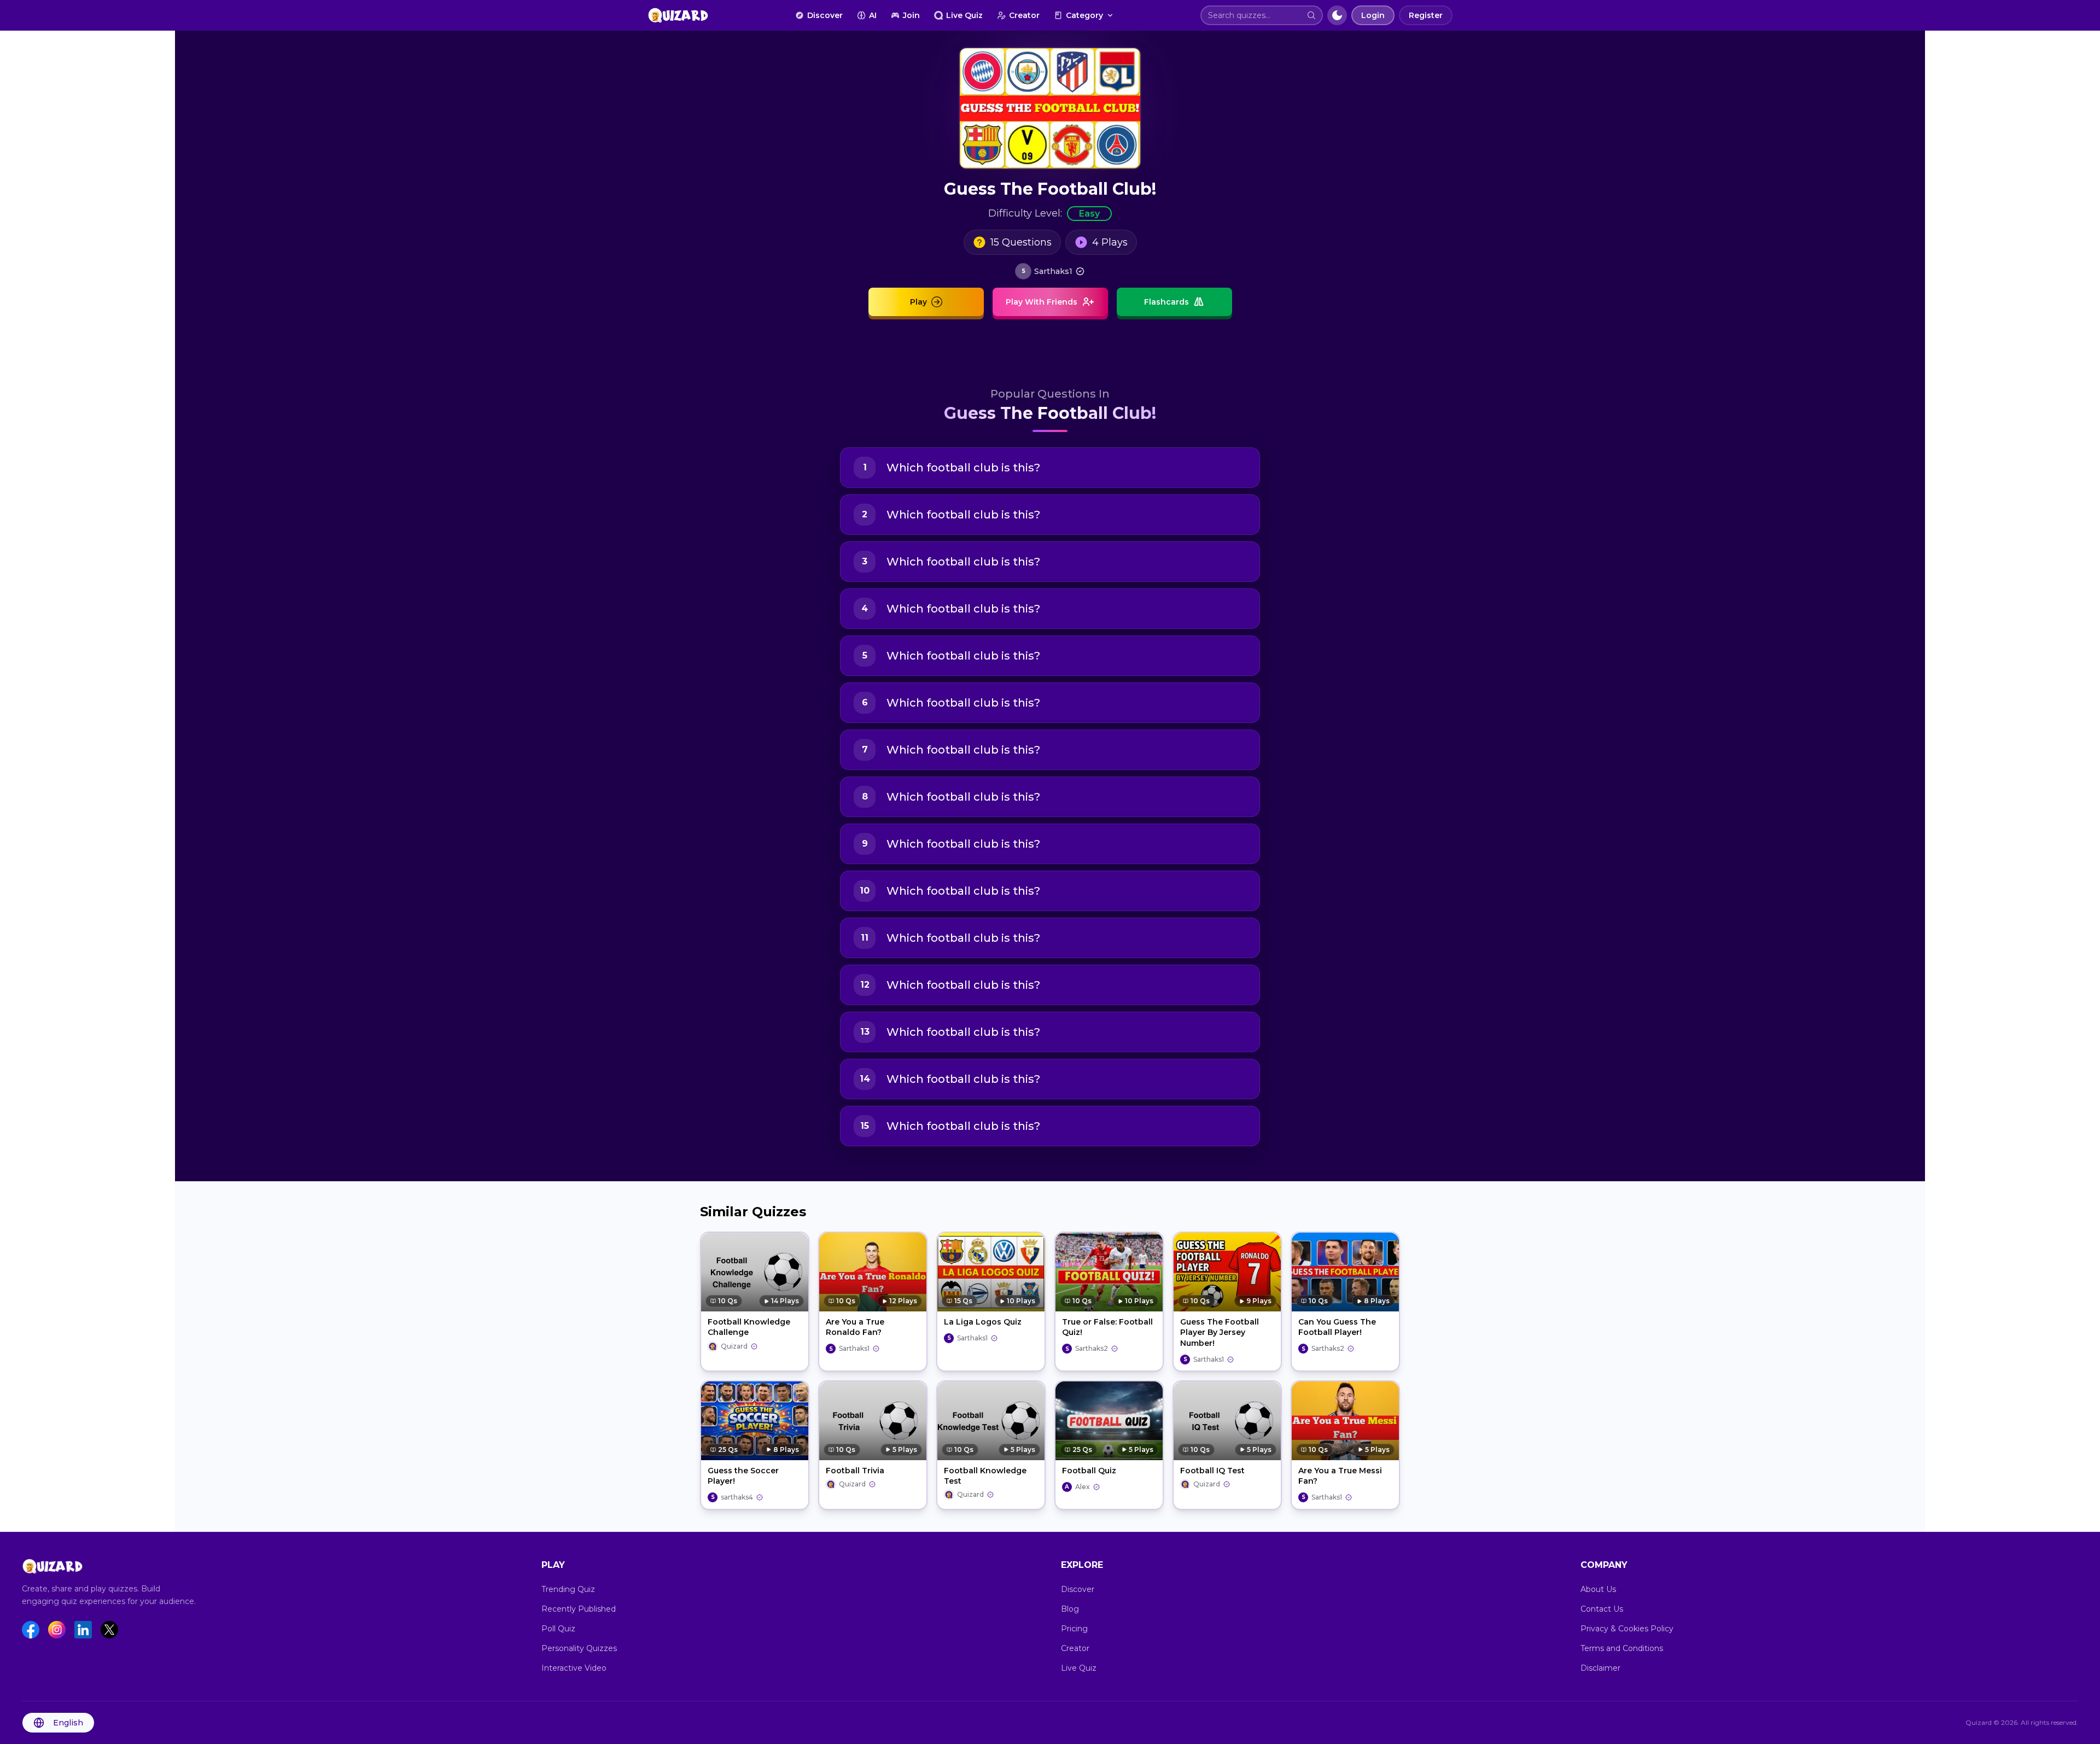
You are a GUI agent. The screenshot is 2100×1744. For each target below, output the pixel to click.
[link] (1050, 271)
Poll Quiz (558, 1629)
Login (1373, 15)
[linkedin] (83, 1630)
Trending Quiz (568, 1589)
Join (911, 15)
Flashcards (1166, 302)
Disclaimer (1600, 1668)
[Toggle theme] (1337, 15)
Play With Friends (1042, 302)
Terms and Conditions (1622, 1648)
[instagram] (57, 1630)
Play (918, 302)
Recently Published (579, 1609)
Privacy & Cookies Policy (1627, 1629)
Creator (1024, 15)
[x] (109, 1630)
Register (1426, 15)
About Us (1598, 1589)
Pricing (1074, 1629)
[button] (1311, 15)
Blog (1070, 1609)
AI (873, 15)
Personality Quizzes (579, 1648)
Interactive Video (574, 1668)
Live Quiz (964, 15)
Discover (825, 15)
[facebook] (31, 1630)
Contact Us (1602, 1609)
